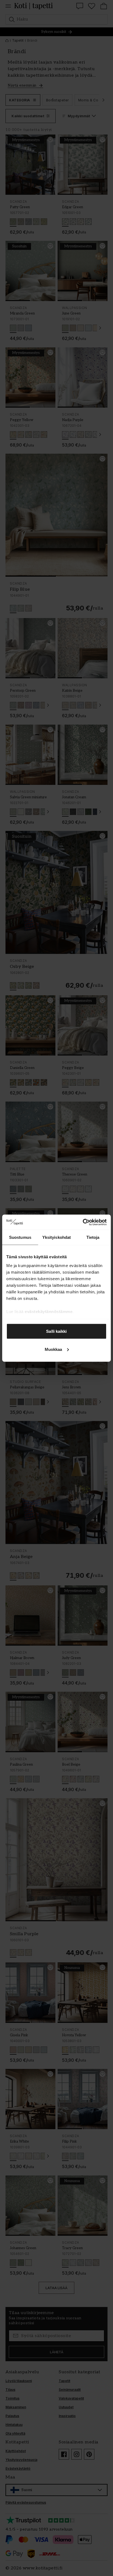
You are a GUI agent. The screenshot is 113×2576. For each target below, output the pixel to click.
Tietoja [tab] (93, 1237)
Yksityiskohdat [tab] (56, 1237)
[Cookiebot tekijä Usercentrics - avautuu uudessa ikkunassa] (83, 1222)
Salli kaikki (56, 1331)
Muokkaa (53, 1349)
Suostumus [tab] (20, 1237)
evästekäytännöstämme (49, 1311)
